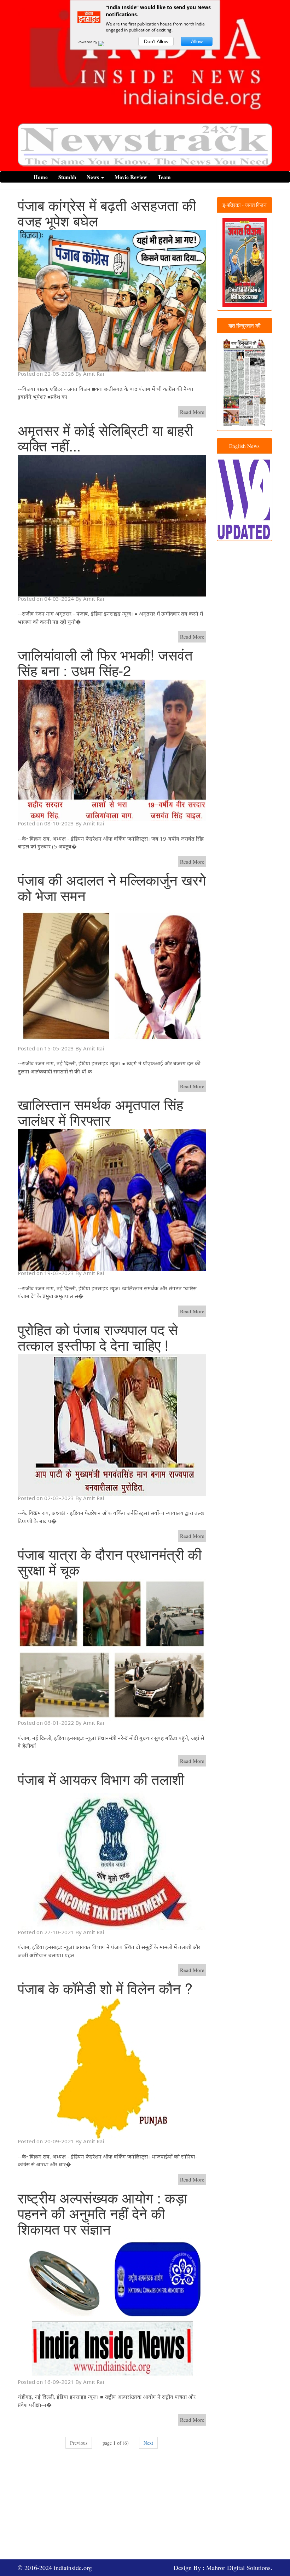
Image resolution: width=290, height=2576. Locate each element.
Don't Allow (156, 41)
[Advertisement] (154, 2508)
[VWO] (105, 42)
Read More (192, 412)
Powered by (88, 42)
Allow (197, 41)
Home (41, 177)
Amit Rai (94, 374)
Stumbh (67, 177)
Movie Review (131, 177)
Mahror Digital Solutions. (239, 2568)
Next (148, 2443)
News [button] (94, 177)
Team (164, 177)
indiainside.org (73, 2568)
